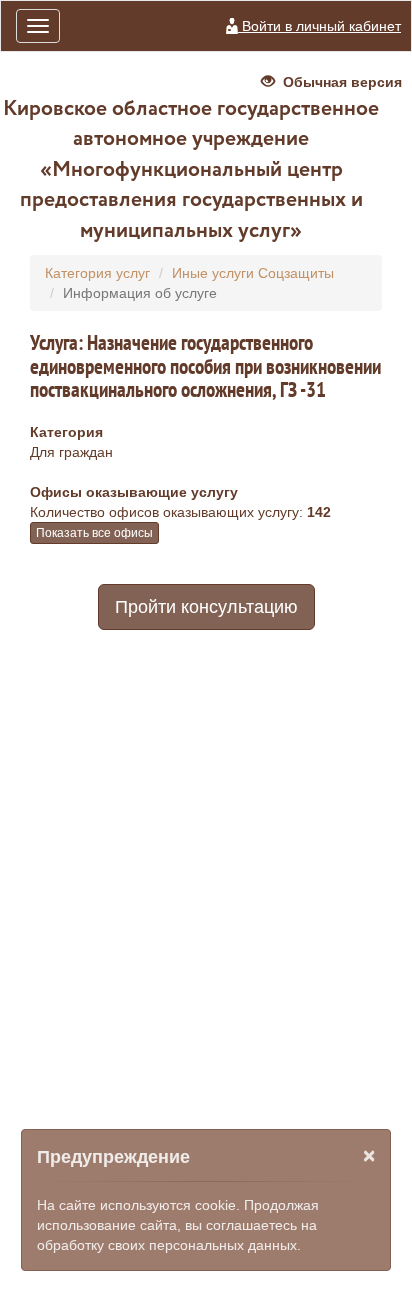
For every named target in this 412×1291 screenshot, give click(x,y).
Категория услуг (97, 273)
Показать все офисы (94, 533)
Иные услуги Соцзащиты (253, 273)
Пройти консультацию (206, 607)
